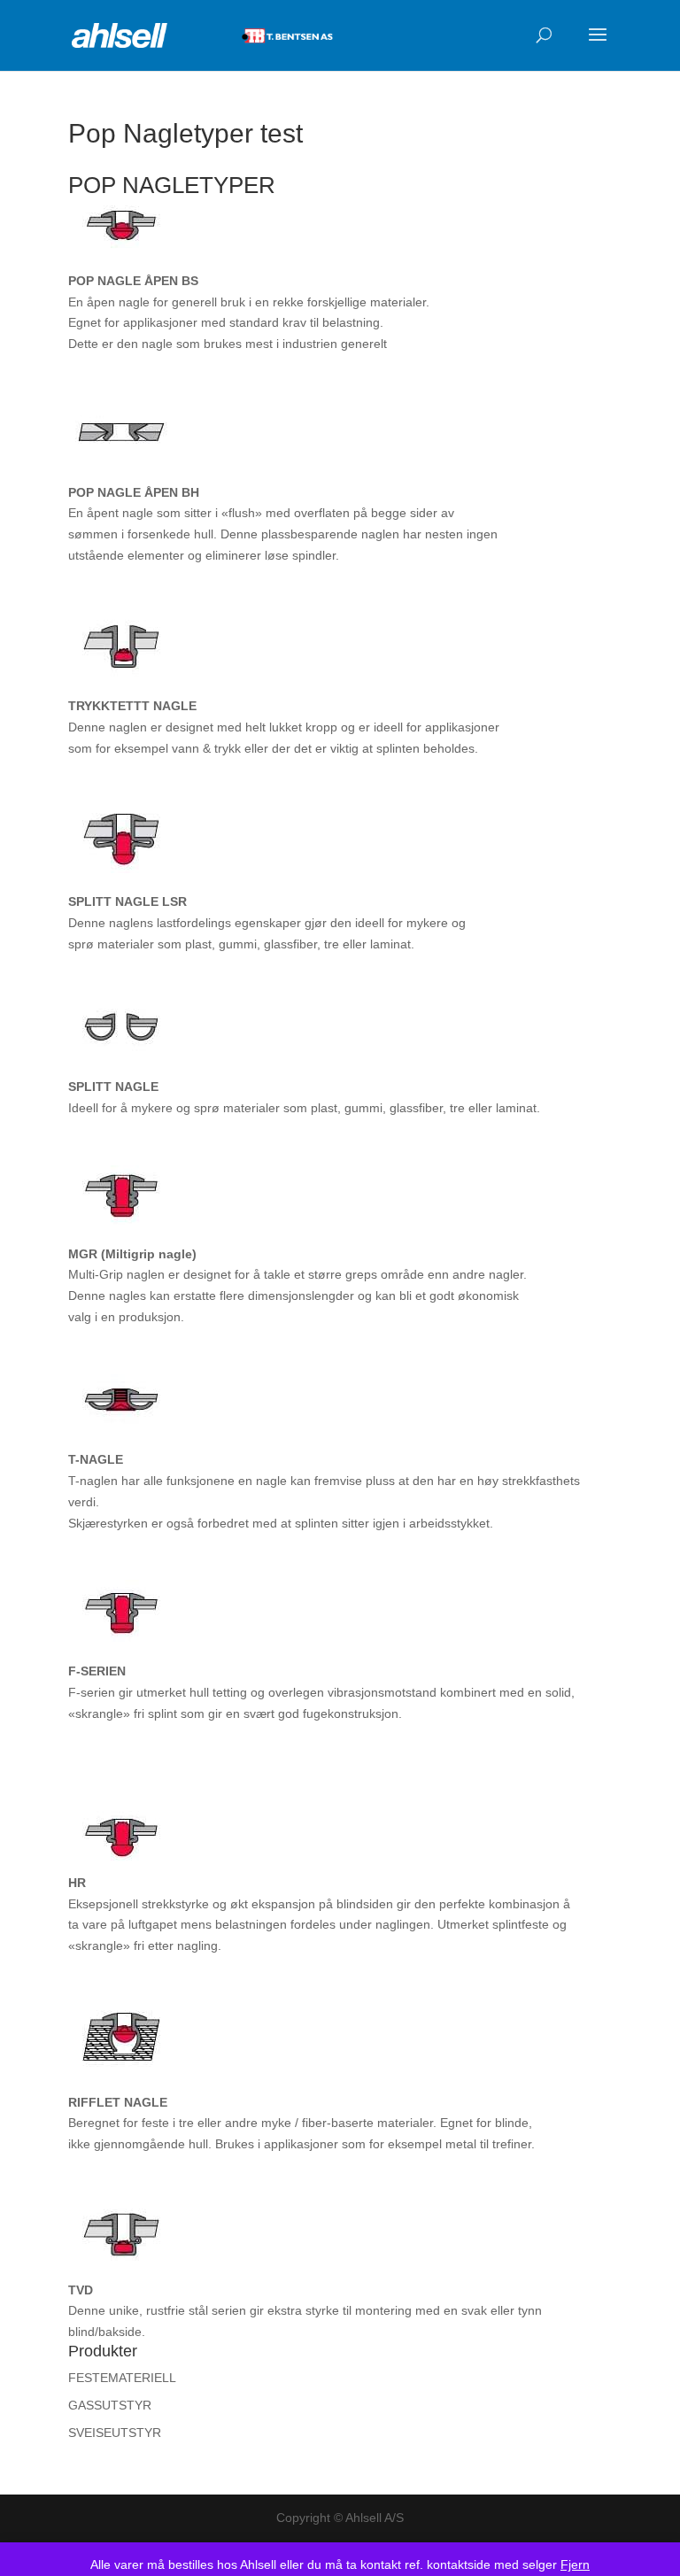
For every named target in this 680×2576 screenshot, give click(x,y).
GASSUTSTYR (110, 2405)
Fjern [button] (575, 2564)
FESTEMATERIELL (122, 2378)
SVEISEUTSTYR (115, 2433)
